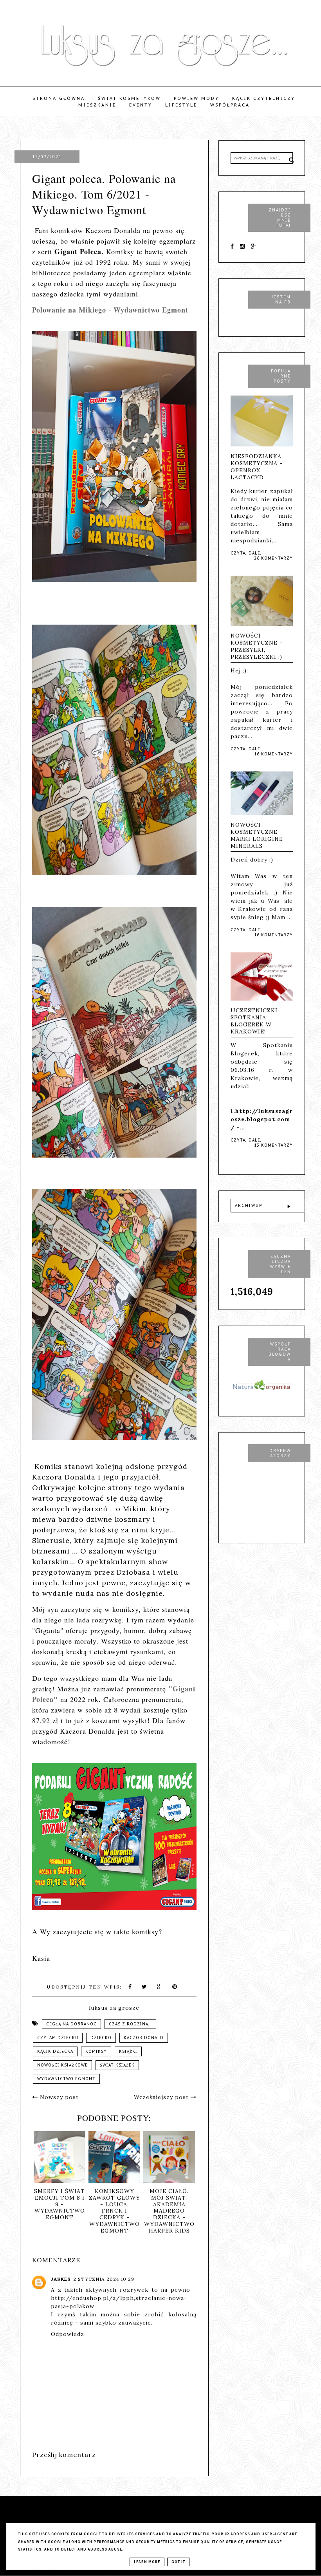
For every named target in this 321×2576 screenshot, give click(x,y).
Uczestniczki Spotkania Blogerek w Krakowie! (254, 1021)
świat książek (117, 2065)
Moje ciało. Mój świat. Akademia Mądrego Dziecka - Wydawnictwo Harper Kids (169, 2211)
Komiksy (96, 2051)
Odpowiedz (68, 2334)
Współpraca (230, 105)
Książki (128, 2051)
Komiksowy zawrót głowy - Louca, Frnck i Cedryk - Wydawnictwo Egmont (115, 2211)
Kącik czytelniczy (264, 98)
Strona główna (59, 98)
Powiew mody (197, 98)
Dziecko (101, 2038)
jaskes (61, 2279)
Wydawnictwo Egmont (66, 2079)
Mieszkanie (97, 105)
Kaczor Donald (144, 2038)
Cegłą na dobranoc (71, 2024)
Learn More (147, 2562)
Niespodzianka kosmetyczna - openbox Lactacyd (257, 467)
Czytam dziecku (58, 2038)
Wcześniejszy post (162, 2097)
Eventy (141, 105)
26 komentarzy (273, 558)
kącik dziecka (55, 2051)
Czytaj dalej (246, 553)
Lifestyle (181, 105)
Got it (178, 2562)
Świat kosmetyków (129, 98)
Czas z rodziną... (130, 2024)
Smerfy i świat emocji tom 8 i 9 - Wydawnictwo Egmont (60, 2204)
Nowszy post (58, 2097)
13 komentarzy (273, 1145)
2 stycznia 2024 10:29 (104, 2279)
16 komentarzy (273, 754)
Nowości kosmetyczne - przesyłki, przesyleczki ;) (257, 646)
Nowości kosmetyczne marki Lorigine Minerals (257, 835)
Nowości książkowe (62, 2065)
